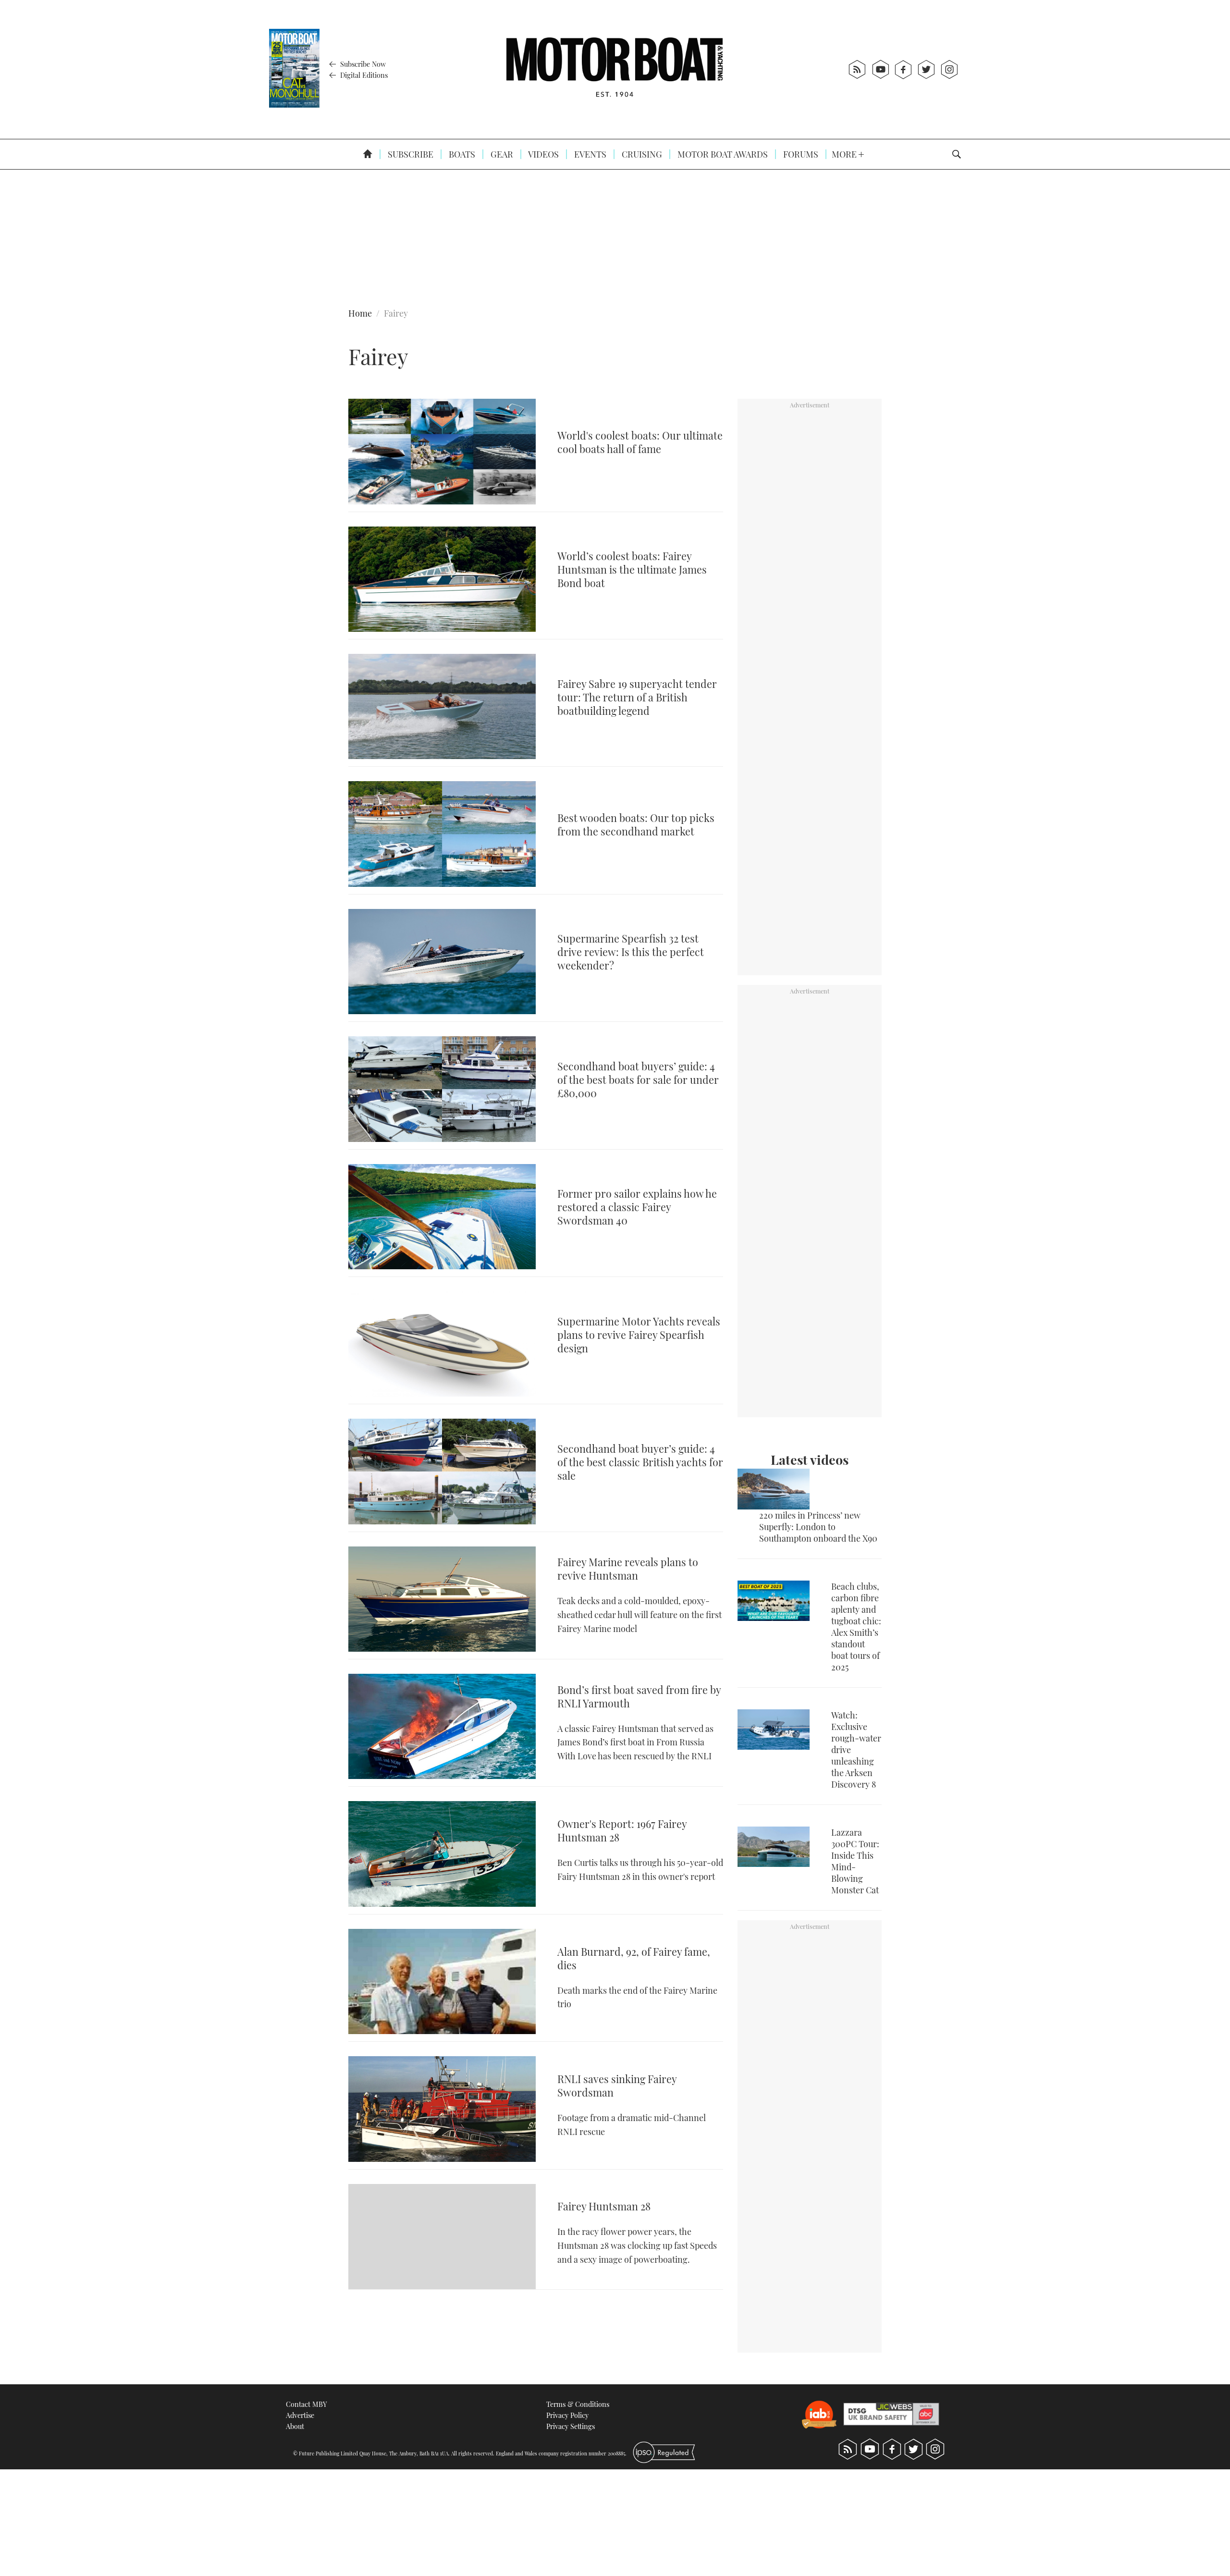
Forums (800, 154)
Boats (461, 154)
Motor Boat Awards (722, 154)
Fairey (396, 313)
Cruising (641, 154)
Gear (501, 154)
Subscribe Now (362, 64)
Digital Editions (363, 75)
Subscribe (410, 154)
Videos (543, 154)
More (845, 154)
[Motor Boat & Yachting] (615, 69)
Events (589, 154)
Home (360, 313)
